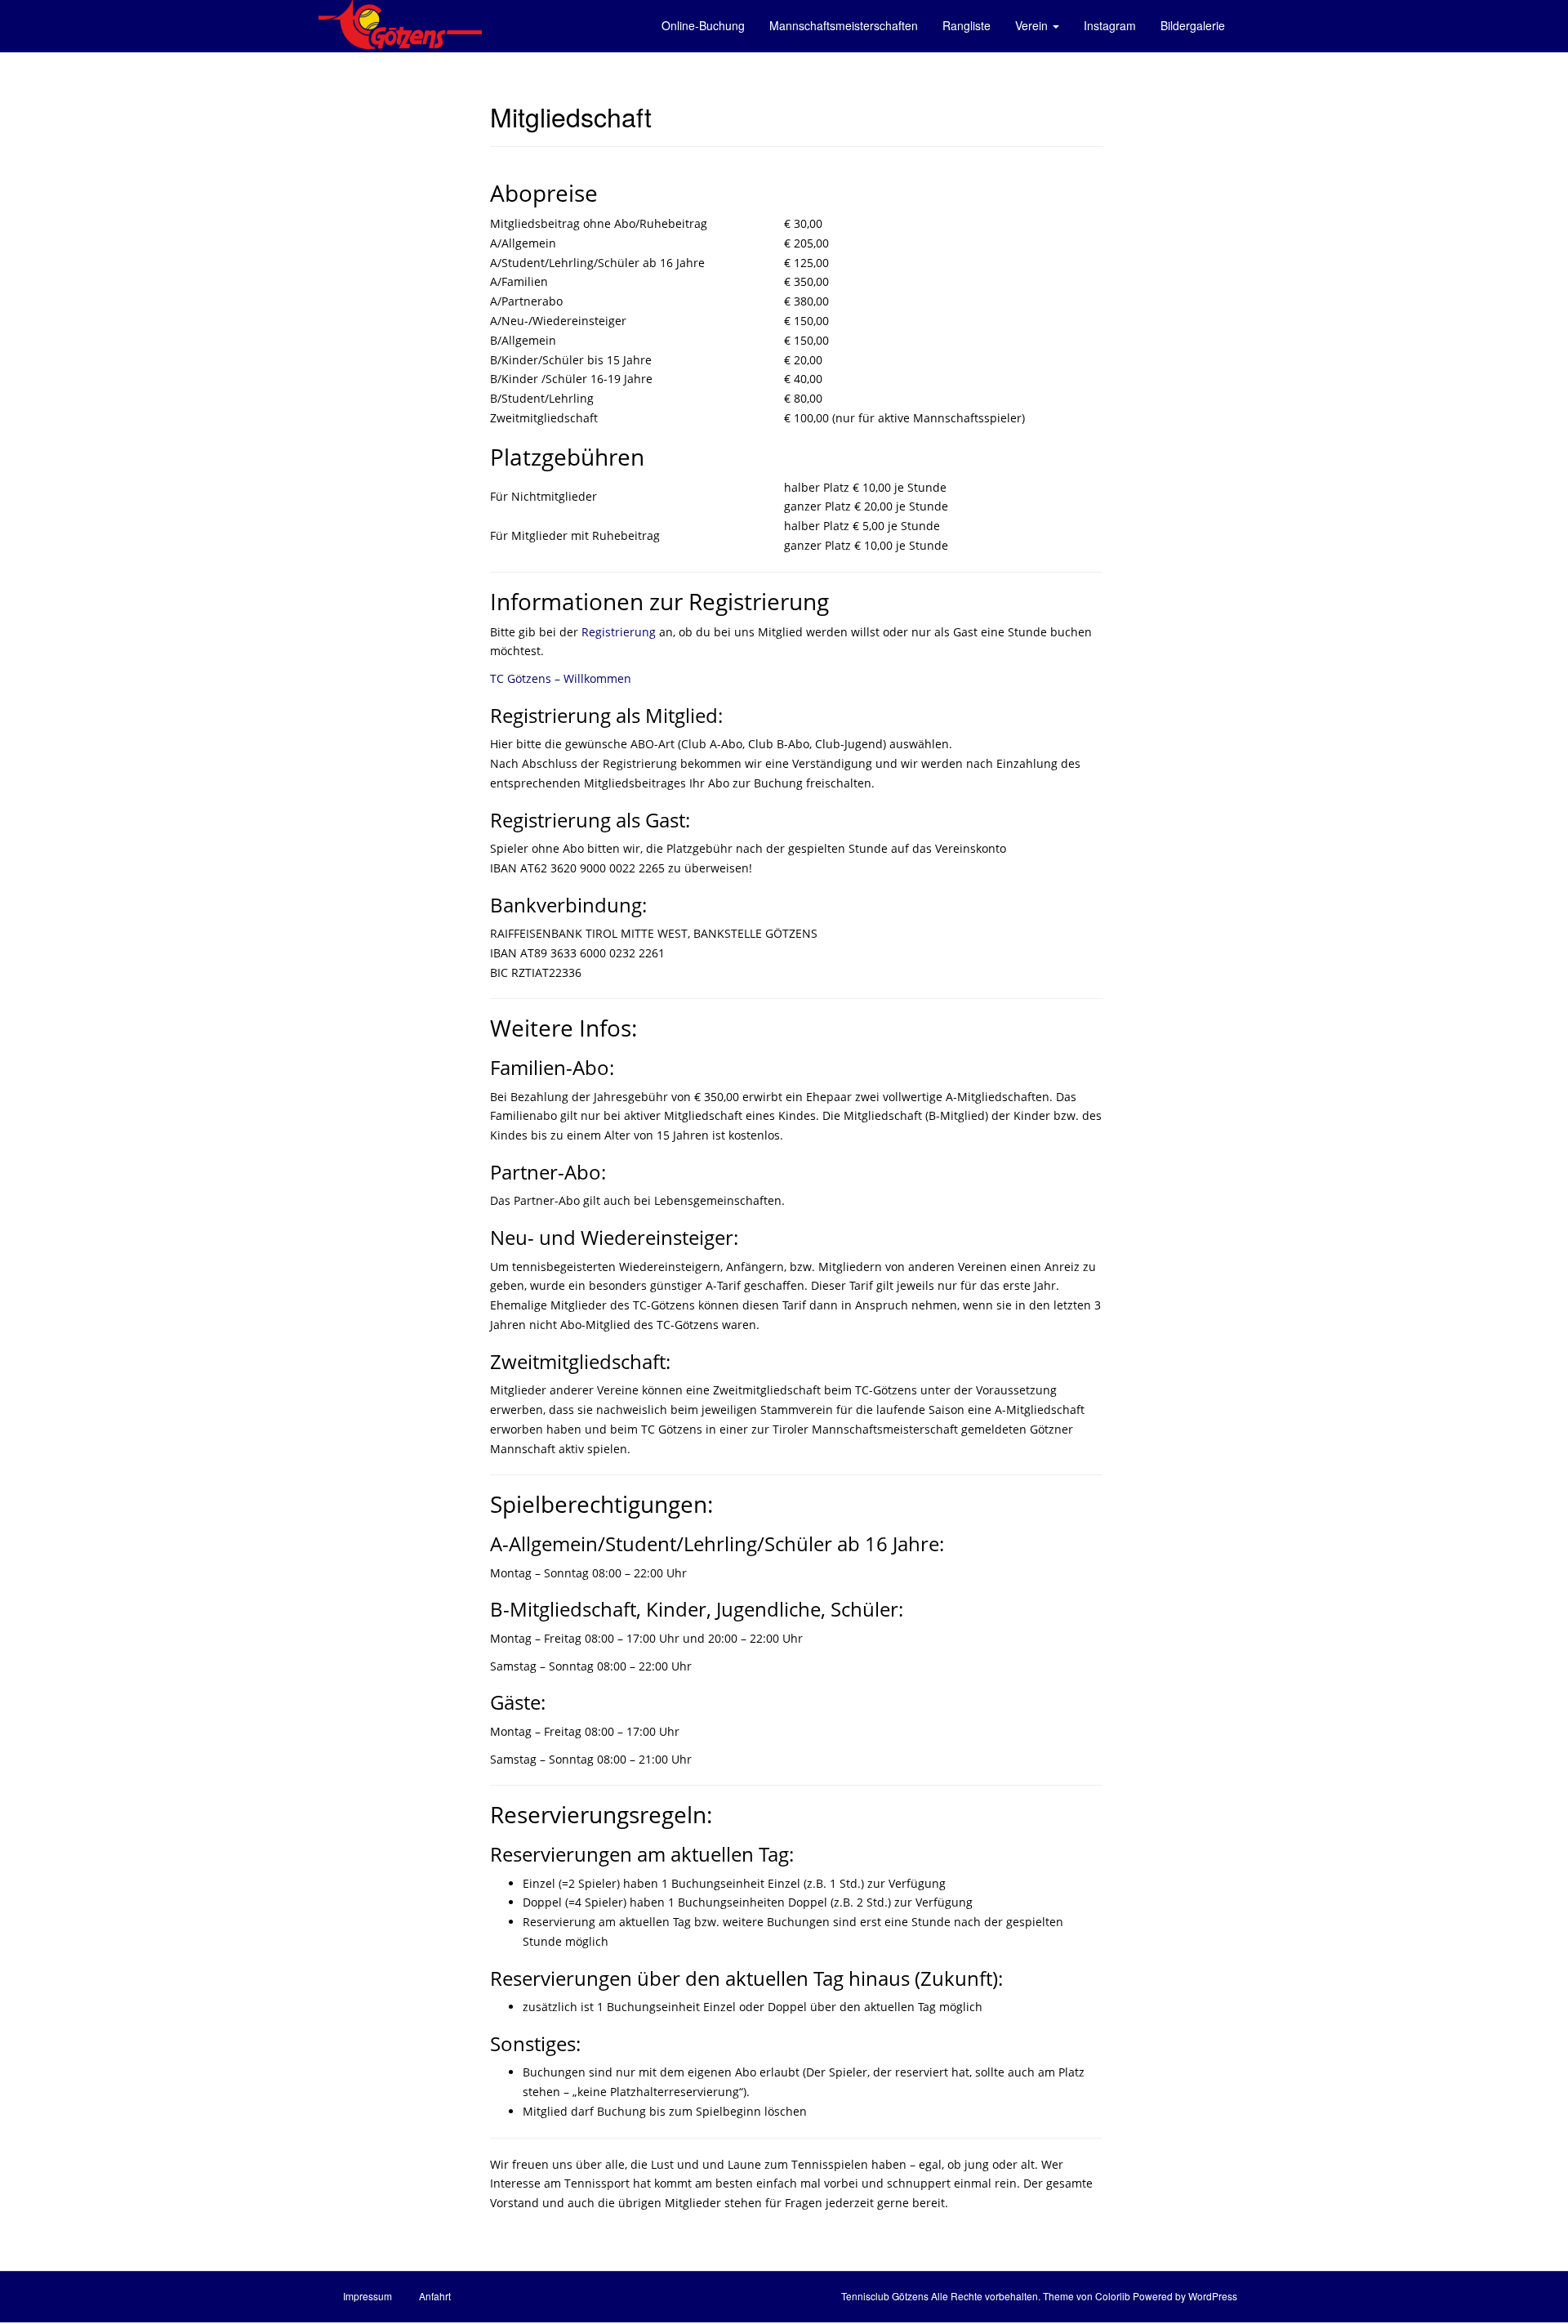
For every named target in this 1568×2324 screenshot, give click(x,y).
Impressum (367, 2296)
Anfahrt (435, 2296)
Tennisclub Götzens (885, 2296)
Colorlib (1113, 2296)
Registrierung (619, 632)
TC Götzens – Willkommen (561, 678)
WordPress (1213, 2296)
